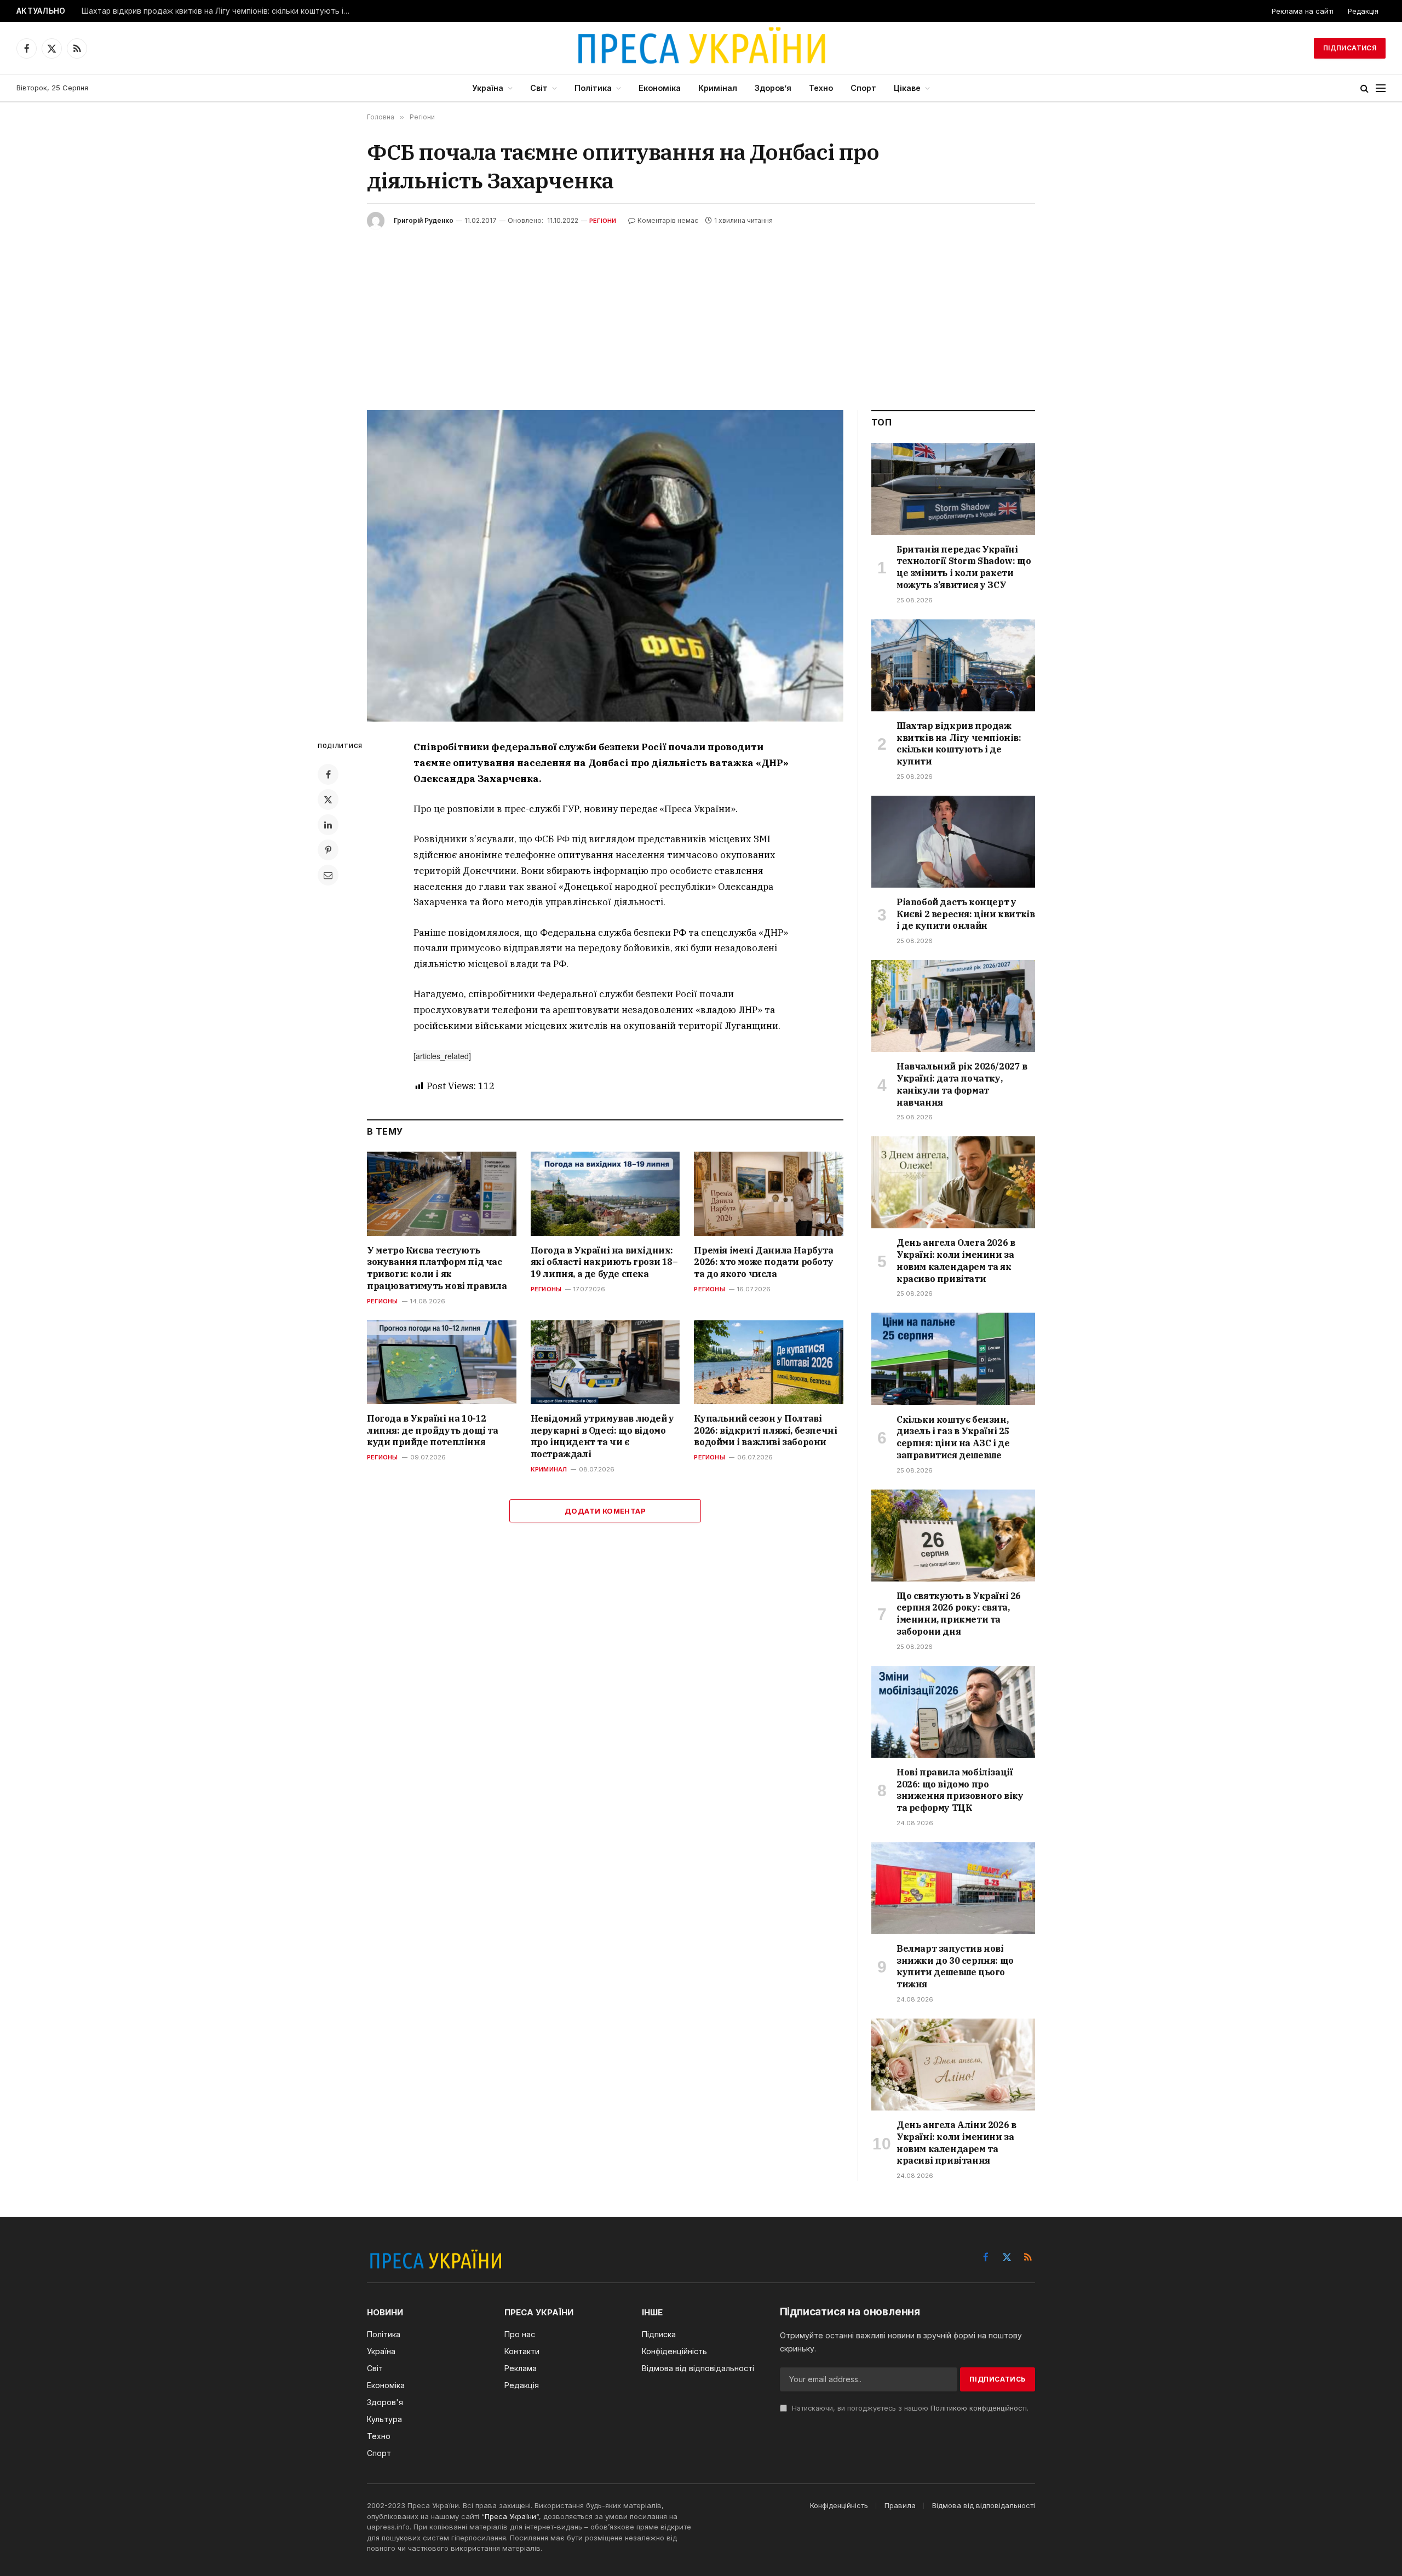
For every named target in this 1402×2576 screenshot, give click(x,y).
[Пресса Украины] (701, 48)
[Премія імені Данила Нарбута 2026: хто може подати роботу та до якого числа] (769, 1194)
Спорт (863, 88)
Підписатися (1350, 48)
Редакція (1363, 11)
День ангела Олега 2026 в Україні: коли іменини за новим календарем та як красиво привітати (956, 1260)
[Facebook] (328, 774)
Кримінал (718, 88)
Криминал (549, 1469)
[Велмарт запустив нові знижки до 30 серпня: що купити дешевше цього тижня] (953, 1888)
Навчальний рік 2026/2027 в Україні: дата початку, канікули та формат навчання (962, 1084)
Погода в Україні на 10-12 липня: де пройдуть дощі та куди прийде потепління (433, 1430)
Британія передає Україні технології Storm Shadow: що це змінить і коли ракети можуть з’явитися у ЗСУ (964, 567)
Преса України (510, 2516)
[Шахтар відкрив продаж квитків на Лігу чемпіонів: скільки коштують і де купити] (953, 665)
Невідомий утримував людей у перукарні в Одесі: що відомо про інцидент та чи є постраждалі (602, 1436)
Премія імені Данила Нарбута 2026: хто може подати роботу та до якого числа (763, 1262)
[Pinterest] (328, 850)
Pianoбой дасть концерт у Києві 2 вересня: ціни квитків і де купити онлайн (966, 914)
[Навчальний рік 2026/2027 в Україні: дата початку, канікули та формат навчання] (953, 1006)
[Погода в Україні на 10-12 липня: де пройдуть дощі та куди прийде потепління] (442, 1362)
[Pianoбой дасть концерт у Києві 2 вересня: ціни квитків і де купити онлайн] (953, 842)
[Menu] (1381, 88)
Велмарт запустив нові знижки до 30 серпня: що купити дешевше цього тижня (955, 1966)
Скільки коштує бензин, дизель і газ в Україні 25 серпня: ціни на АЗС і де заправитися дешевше (953, 1437)
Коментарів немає (668, 220)
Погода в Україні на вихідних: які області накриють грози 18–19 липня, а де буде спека (604, 1262)
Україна (488, 88)
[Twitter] (328, 800)
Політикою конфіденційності (979, 2408)
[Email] (328, 875)
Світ (539, 88)
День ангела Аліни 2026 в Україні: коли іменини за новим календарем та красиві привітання (956, 2143)
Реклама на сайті (1303, 11)
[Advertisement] (701, 312)
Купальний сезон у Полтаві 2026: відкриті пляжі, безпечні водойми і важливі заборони (765, 1430)
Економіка (660, 88)
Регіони (603, 221)
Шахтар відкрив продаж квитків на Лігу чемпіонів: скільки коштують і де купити (219, 11)
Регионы (383, 1301)
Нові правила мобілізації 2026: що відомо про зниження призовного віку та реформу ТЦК (960, 1790)
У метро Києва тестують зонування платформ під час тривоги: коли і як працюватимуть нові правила (437, 1268)
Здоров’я (773, 88)
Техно (821, 88)
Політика (593, 88)
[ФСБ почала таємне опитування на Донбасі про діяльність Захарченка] (605, 566)
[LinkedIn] (328, 825)
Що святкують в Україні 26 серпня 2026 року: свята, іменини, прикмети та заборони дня (959, 1614)
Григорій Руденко (424, 220)
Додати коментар (605, 1511)
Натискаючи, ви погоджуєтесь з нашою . (909, 2408)
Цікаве (907, 88)
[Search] (1364, 88)
